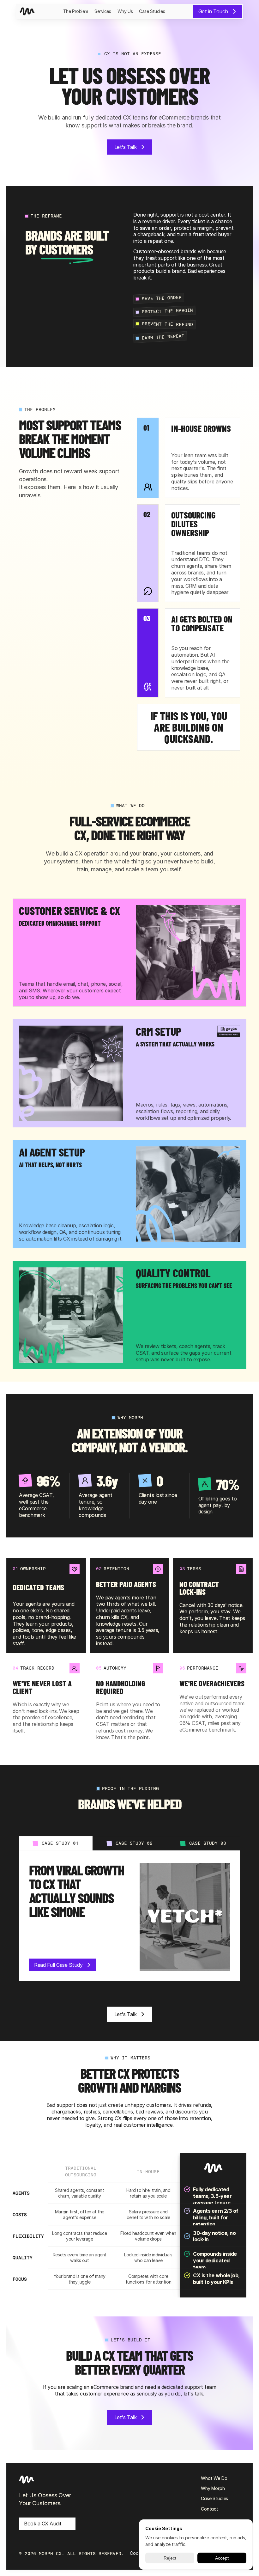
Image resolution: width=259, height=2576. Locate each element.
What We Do (214, 2478)
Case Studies (152, 11)
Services (103, 11)
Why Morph (213, 2488)
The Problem (76, 11)
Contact (210, 2509)
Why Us (125, 11)
